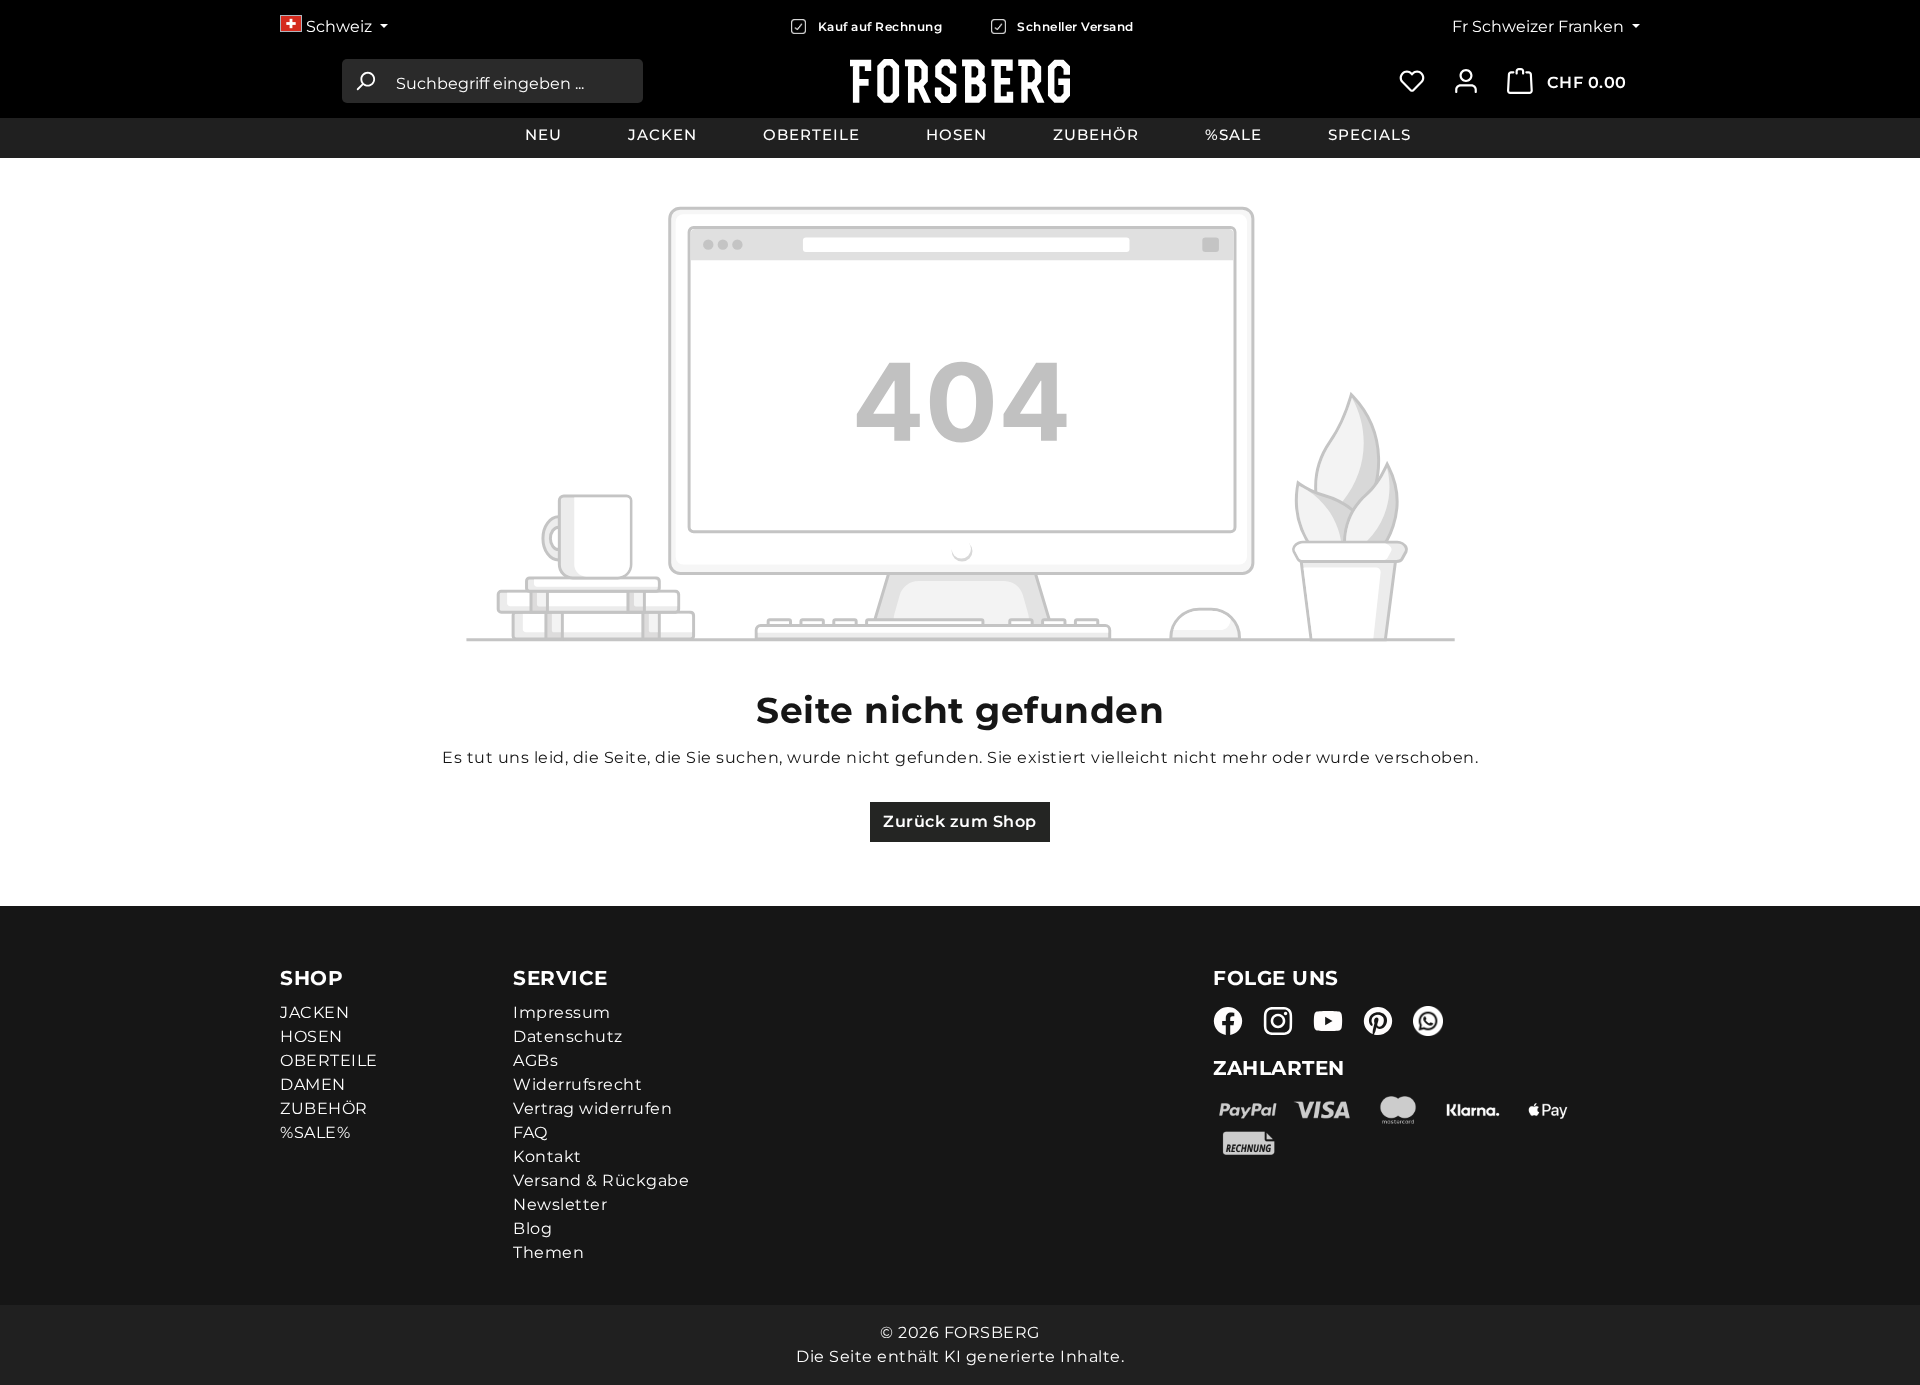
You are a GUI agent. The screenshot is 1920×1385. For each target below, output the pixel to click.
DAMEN (313, 1084)
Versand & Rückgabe (601, 1180)
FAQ (530, 1132)
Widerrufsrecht (577, 1084)
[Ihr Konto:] (1466, 81)
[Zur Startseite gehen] (960, 81)
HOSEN (311, 1036)
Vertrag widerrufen (592, 1108)
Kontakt (547, 1156)
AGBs (535, 1060)
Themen (548, 1252)
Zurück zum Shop (960, 821)
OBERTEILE (329, 1060)
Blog (532, 1228)
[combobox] (515, 81)
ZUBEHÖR (324, 1108)
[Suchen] (365, 81)
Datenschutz (568, 1036)
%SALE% (315, 1132)
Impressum (562, 1012)
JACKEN (314, 1012)
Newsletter (560, 1204)
